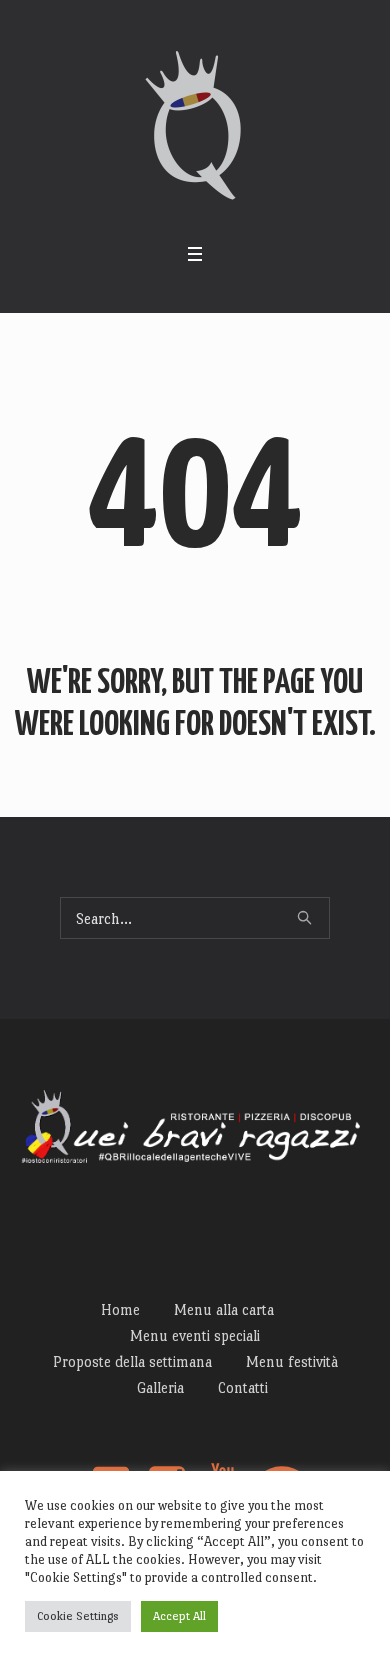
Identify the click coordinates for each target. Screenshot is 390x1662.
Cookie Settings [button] (78, 1616)
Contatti (243, 1387)
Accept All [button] (179, 1616)
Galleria (160, 1387)
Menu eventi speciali (195, 1335)
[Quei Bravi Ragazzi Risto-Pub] (195, 125)
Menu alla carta (224, 1309)
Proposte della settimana (132, 1361)
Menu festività (292, 1361)
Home (120, 1309)
